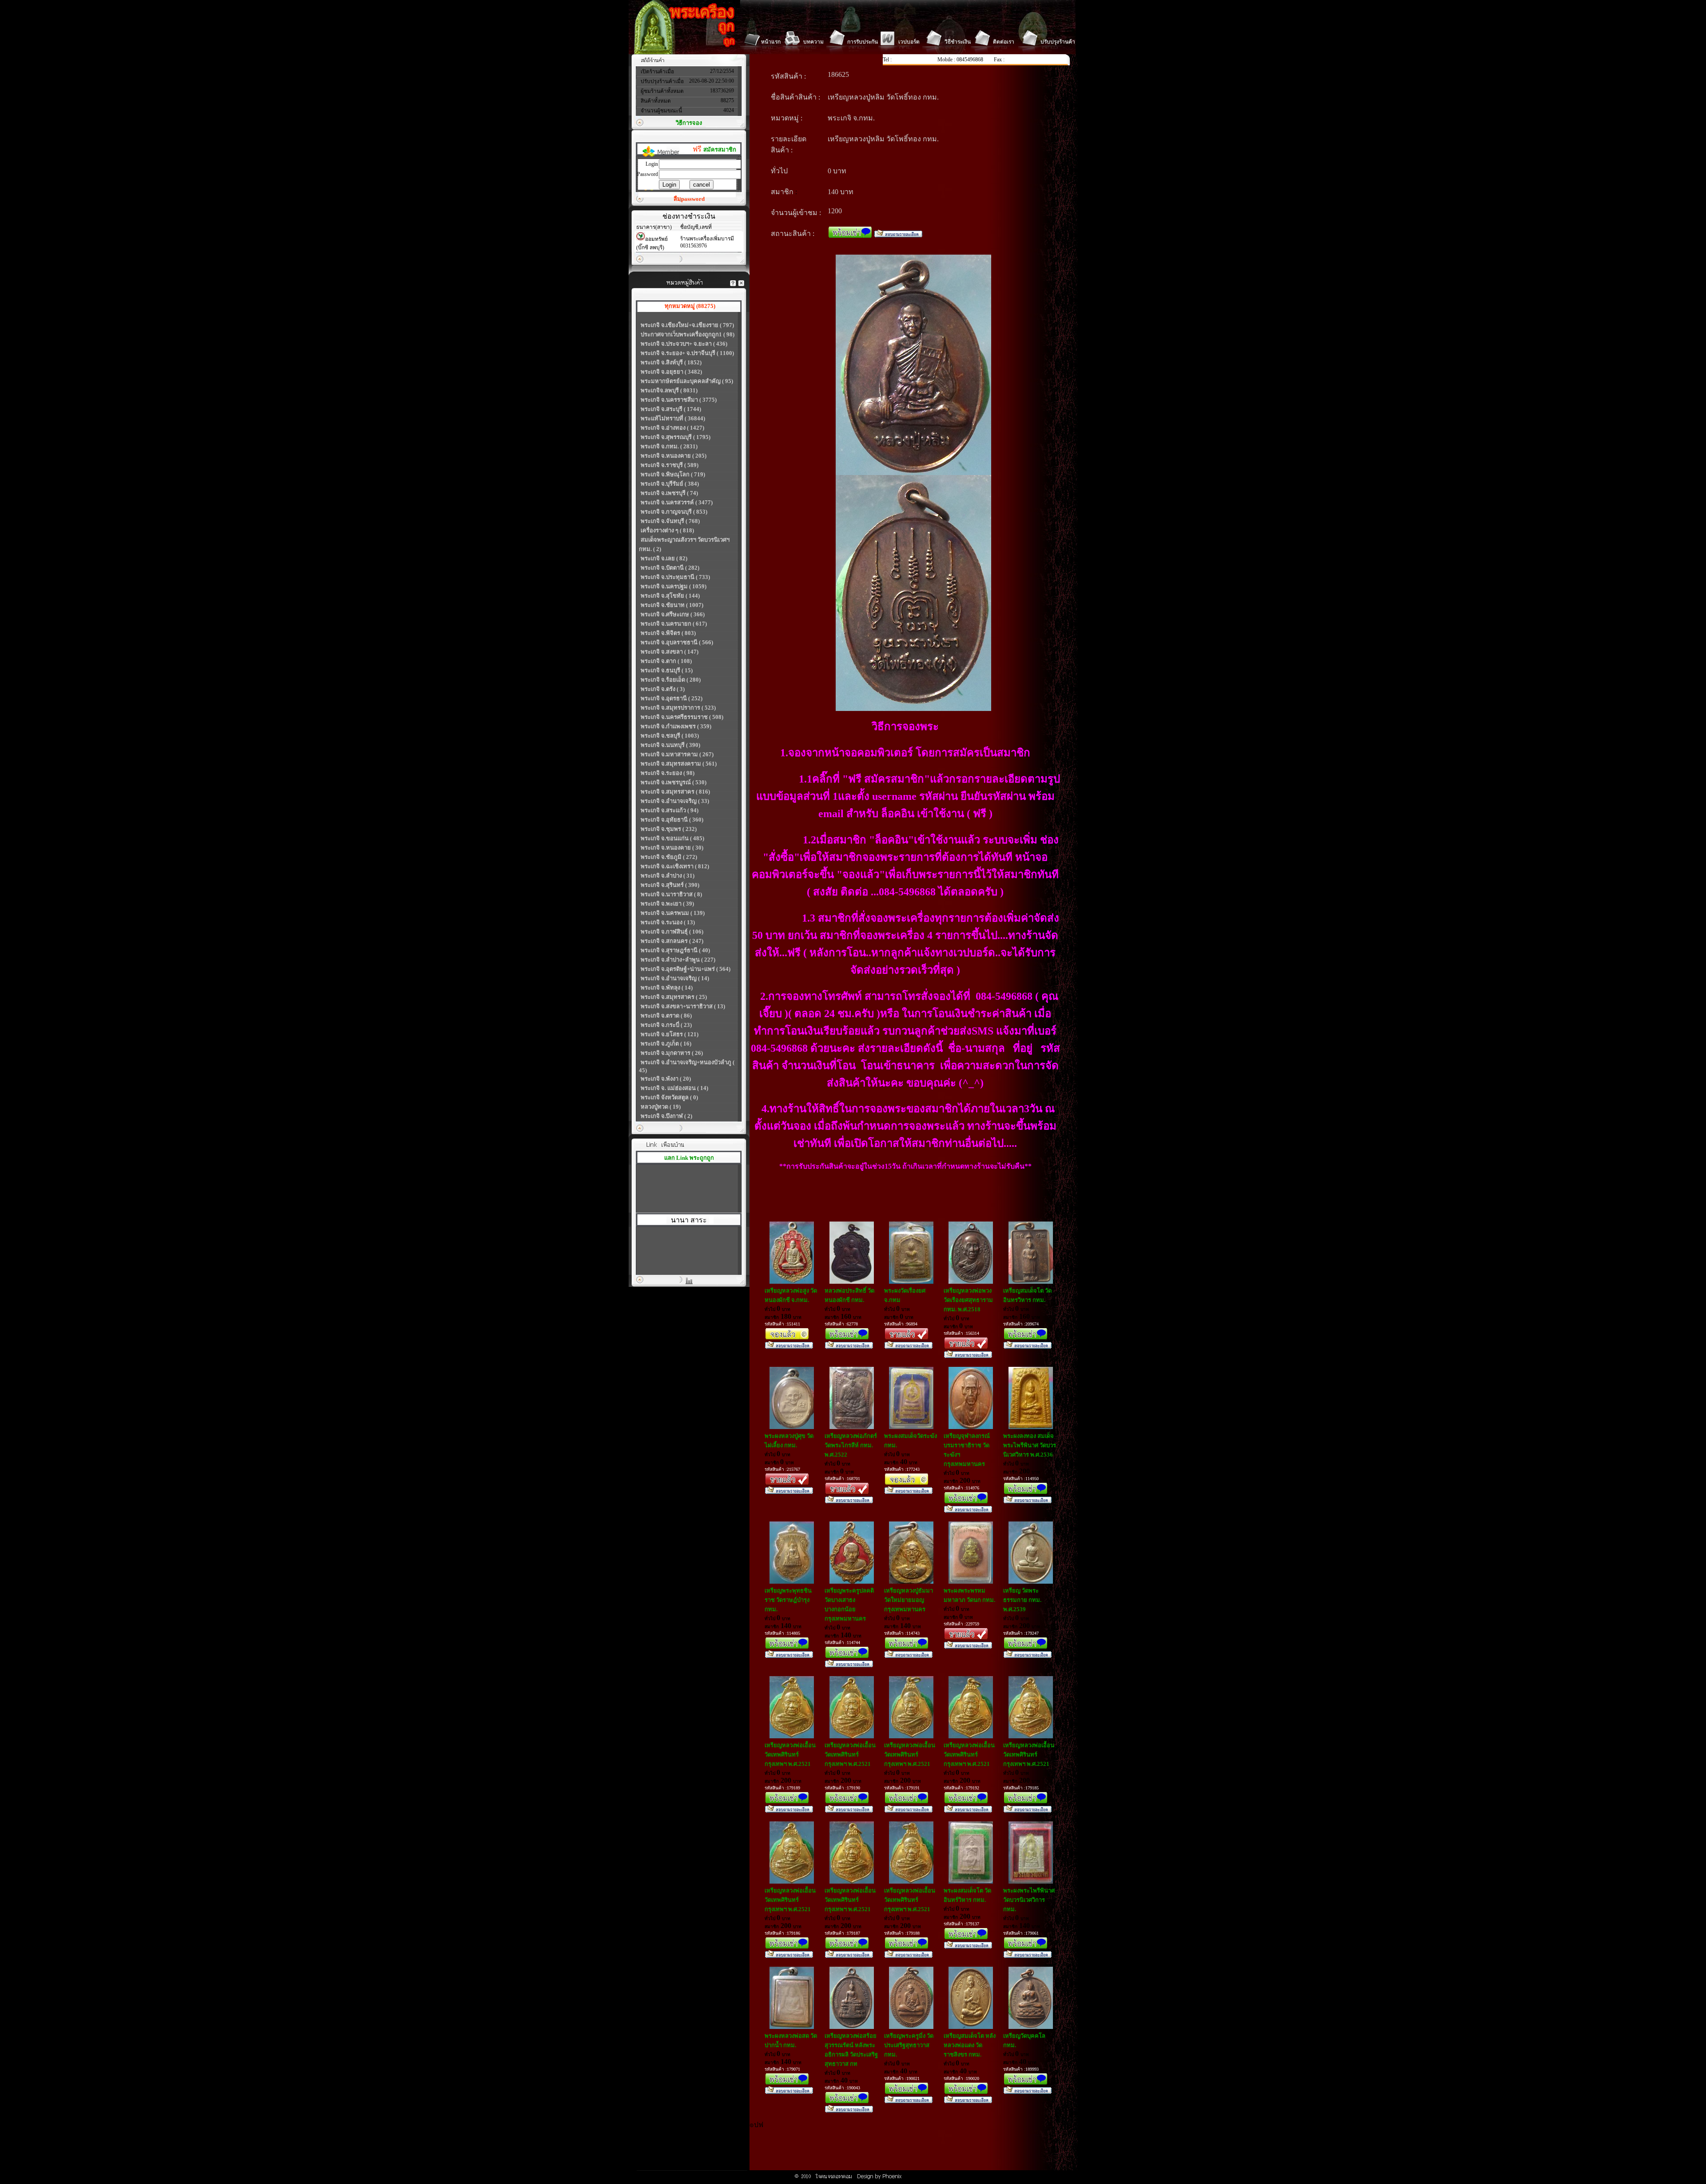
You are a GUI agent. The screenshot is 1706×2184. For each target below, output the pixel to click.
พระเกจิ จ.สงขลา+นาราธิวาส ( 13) (683, 1006)
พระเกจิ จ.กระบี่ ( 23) (666, 1025)
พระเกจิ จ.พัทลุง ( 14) (667, 988)
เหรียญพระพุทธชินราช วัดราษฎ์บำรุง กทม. (788, 1600)
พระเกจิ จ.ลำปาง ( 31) (668, 876)
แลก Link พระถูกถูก (689, 1158)
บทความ (813, 42)
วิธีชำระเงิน (958, 42)
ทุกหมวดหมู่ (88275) (690, 306)
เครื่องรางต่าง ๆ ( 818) (667, 530)
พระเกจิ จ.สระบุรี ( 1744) (671, 409)
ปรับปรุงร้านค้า (1058, 42)
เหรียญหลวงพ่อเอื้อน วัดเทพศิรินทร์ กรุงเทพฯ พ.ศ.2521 (790, 1755)
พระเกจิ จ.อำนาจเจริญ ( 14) (675, 978)
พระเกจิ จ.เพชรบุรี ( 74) (669, 493)
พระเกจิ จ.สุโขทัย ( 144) (670, 596)
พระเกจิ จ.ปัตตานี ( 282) (670, 568)
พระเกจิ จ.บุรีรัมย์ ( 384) (670, 484)
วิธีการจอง (689, 123)
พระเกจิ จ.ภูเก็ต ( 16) (666, 1044)
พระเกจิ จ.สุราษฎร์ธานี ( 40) (675, 950)
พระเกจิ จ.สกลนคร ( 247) (672, 941)
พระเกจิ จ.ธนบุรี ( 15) (667, 670)
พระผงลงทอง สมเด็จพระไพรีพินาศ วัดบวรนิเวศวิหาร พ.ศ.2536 (1030, 1445)
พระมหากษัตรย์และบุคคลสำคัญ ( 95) (687, 381)
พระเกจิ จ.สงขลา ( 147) (670, 652)
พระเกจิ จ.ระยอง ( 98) (668, 773)
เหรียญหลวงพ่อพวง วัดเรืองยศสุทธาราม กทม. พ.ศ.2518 (968, 1300)
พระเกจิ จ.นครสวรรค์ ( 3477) (677, 502)
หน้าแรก (771, 42)
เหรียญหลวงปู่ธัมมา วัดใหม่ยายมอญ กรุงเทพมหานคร (909, 1600)
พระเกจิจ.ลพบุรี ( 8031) (669, 390)
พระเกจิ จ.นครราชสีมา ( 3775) (679, 400)
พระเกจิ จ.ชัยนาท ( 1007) (672, 605)
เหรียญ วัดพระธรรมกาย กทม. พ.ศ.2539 (1022, 1600)
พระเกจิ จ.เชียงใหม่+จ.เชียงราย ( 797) (687, 325)
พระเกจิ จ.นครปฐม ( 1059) (674, 586)
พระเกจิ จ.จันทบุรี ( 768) (670, 521)
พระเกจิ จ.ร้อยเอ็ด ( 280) (671, 680)
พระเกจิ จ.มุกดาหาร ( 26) (672, 1053)
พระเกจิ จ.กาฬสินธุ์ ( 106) (672, 932)
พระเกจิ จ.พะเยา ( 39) (667, 904)
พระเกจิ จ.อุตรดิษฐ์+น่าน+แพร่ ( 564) (686, 969)
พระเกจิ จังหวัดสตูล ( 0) (669, 1097)
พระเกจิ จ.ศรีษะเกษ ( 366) (673, 614)
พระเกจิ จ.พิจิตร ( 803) (668, 633)
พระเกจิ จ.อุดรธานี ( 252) (672, 698)
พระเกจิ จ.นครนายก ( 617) (674, 624)
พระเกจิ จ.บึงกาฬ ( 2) (666, 1116)
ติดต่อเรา (1004, 42)
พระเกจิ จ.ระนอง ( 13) (668, 922)
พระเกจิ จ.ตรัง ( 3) (663, 689)
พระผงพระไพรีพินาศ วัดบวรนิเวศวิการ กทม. (1029, 1900)
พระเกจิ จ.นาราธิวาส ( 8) (671, 894)
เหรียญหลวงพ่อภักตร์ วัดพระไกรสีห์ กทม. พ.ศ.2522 (851, 1445)
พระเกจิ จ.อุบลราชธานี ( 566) (677, 642)
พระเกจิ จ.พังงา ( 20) (666, 1079)
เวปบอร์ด (909, 42)
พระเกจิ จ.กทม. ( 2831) (669, 446)
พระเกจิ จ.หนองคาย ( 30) (672, 848)
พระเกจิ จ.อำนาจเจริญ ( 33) (675, 801)
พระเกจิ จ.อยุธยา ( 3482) (671, 372)
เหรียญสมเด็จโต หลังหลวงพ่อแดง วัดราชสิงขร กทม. (970, 2045)
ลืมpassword (689, 199)
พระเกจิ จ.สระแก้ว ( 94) (670, 810)
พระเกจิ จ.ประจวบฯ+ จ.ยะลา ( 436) (684, 344)
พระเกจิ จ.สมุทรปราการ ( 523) (678, 708)
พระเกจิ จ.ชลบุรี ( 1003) (670, 736)
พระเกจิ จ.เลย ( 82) (664, 558)
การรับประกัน (863, 42)
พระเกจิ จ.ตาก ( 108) (666, 661)
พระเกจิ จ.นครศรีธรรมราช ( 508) (682, 717)
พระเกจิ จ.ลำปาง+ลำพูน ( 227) (678, 960)
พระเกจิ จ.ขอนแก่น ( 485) (672, 838)
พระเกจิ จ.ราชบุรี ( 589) (670, 465)
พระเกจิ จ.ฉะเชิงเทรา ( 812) (675, 866)
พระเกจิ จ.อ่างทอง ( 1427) (672, 428)
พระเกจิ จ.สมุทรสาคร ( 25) (674, 997)
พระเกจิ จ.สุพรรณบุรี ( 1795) (676, 437)
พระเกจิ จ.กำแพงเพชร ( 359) (676, 726)
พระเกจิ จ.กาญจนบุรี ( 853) (674, 512)
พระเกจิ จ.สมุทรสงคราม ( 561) (679, 764)
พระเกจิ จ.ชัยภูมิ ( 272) (669, 857)
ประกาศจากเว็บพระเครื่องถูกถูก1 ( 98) (688, 334)
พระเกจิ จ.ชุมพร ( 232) (669, 829)
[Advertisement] (911, 2150)
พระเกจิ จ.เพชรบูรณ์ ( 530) (674, 782)
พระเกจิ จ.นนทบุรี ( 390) (670, 745)
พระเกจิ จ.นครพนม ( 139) (673, 913)
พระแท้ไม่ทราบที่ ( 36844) (673, 418)
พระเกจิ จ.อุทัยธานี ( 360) (672, 820)
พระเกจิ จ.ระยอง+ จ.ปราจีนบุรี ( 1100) (687, 353)
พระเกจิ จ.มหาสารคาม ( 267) (677, 754)
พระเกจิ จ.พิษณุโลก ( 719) (673, 474)
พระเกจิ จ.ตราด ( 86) (666, 1016)
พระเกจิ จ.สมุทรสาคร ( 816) (675, 792)
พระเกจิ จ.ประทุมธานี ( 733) (675, 577)
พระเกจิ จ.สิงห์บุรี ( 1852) (671, 362)
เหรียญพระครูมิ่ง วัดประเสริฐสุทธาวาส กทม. (909, 2045)
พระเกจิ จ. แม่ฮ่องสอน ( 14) (674, 1088)
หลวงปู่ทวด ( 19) (661, 1107)
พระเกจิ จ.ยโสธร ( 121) (670, 1034)
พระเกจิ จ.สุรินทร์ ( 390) (670, 885)
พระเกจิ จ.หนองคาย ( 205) (674, 456)
